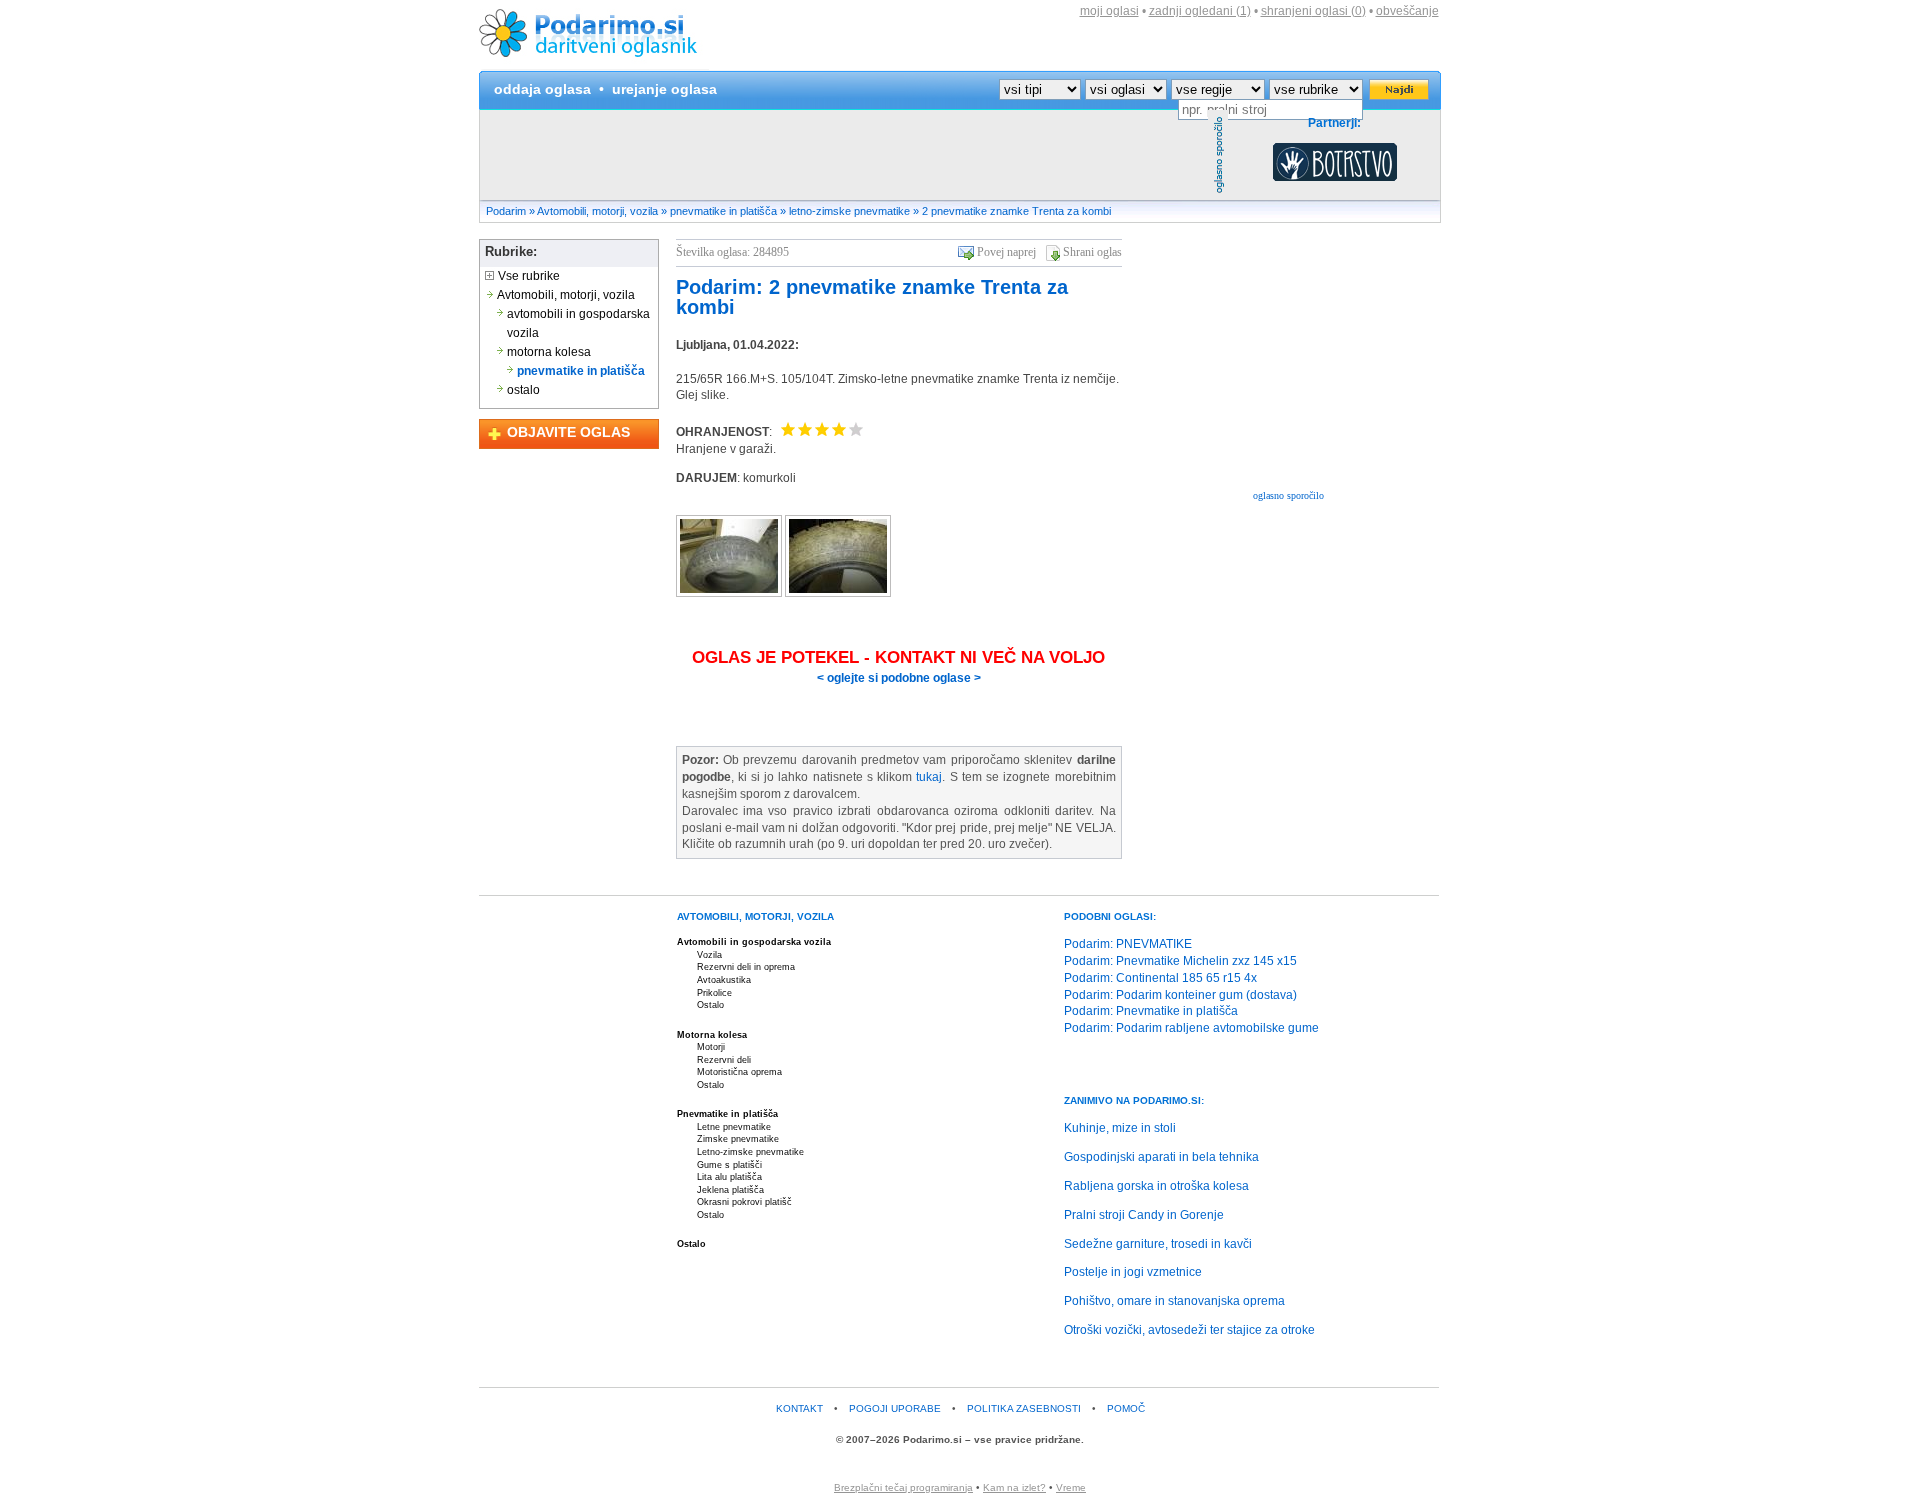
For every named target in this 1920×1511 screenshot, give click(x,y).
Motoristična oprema (739, 1072)
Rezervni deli (724, 1060)
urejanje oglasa (664, 89)
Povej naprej (1006, 252)
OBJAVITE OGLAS (568, 432)
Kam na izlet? (1014, 1487)
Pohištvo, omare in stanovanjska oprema (1174, 1301)
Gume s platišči (729, 1165)
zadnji (1200, 11)
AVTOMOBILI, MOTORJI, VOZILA (755, 916)
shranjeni (1313, 11)
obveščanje (1407, 11)
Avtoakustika (724, 980)
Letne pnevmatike (734, 1127)
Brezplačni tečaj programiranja (903, 1487)
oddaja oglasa (542, 89)
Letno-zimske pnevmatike (750, 1152)
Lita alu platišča (729, 1177)
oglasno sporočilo (1288, 495)
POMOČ (1126, 1408)
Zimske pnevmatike (738, 1139)
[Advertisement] (844, 155)
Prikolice (714, 993)
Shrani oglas (1092, 252)
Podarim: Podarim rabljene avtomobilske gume (1191, 1028)
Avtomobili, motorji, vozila (597, 211)
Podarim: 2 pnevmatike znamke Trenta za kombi (872, 297)
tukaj (929, 777)
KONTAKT (799, 1408)
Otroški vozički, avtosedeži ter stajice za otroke (1189, 1330)
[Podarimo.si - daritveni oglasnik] (594, 66)
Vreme (1071, 1487)
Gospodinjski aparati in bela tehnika (1161, 1157)
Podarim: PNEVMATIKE (1128, 944)
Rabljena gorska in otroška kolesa (1156, 1186)
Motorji (711, 1047)
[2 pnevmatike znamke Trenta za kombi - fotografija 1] (730, 593)
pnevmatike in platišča (723, 211)
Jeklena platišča (730, 1190)
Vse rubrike (527, 276)
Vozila (709, 955)
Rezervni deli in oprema (746, 967)
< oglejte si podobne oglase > (899, 678)
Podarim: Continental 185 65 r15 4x (1160, 978)
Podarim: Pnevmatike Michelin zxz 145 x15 (1180, 961)
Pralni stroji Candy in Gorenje (1144, 1215)
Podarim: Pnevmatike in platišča (1151, 1011)
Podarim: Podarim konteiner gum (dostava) (1180, 995)
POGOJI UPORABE (895, 1408)
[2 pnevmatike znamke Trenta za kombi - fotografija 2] (838, 593)
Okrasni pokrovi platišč (744, 1202)
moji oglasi (1109, 11)
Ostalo (710, 1005)
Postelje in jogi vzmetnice (1133, 1272)
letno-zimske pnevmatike (849, 211)
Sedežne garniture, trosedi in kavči (1158, 1244)
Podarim (506, 211)
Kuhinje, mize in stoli (1120, 1128)
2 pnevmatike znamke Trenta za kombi (1016, 211)
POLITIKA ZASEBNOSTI (1024, 1408)
